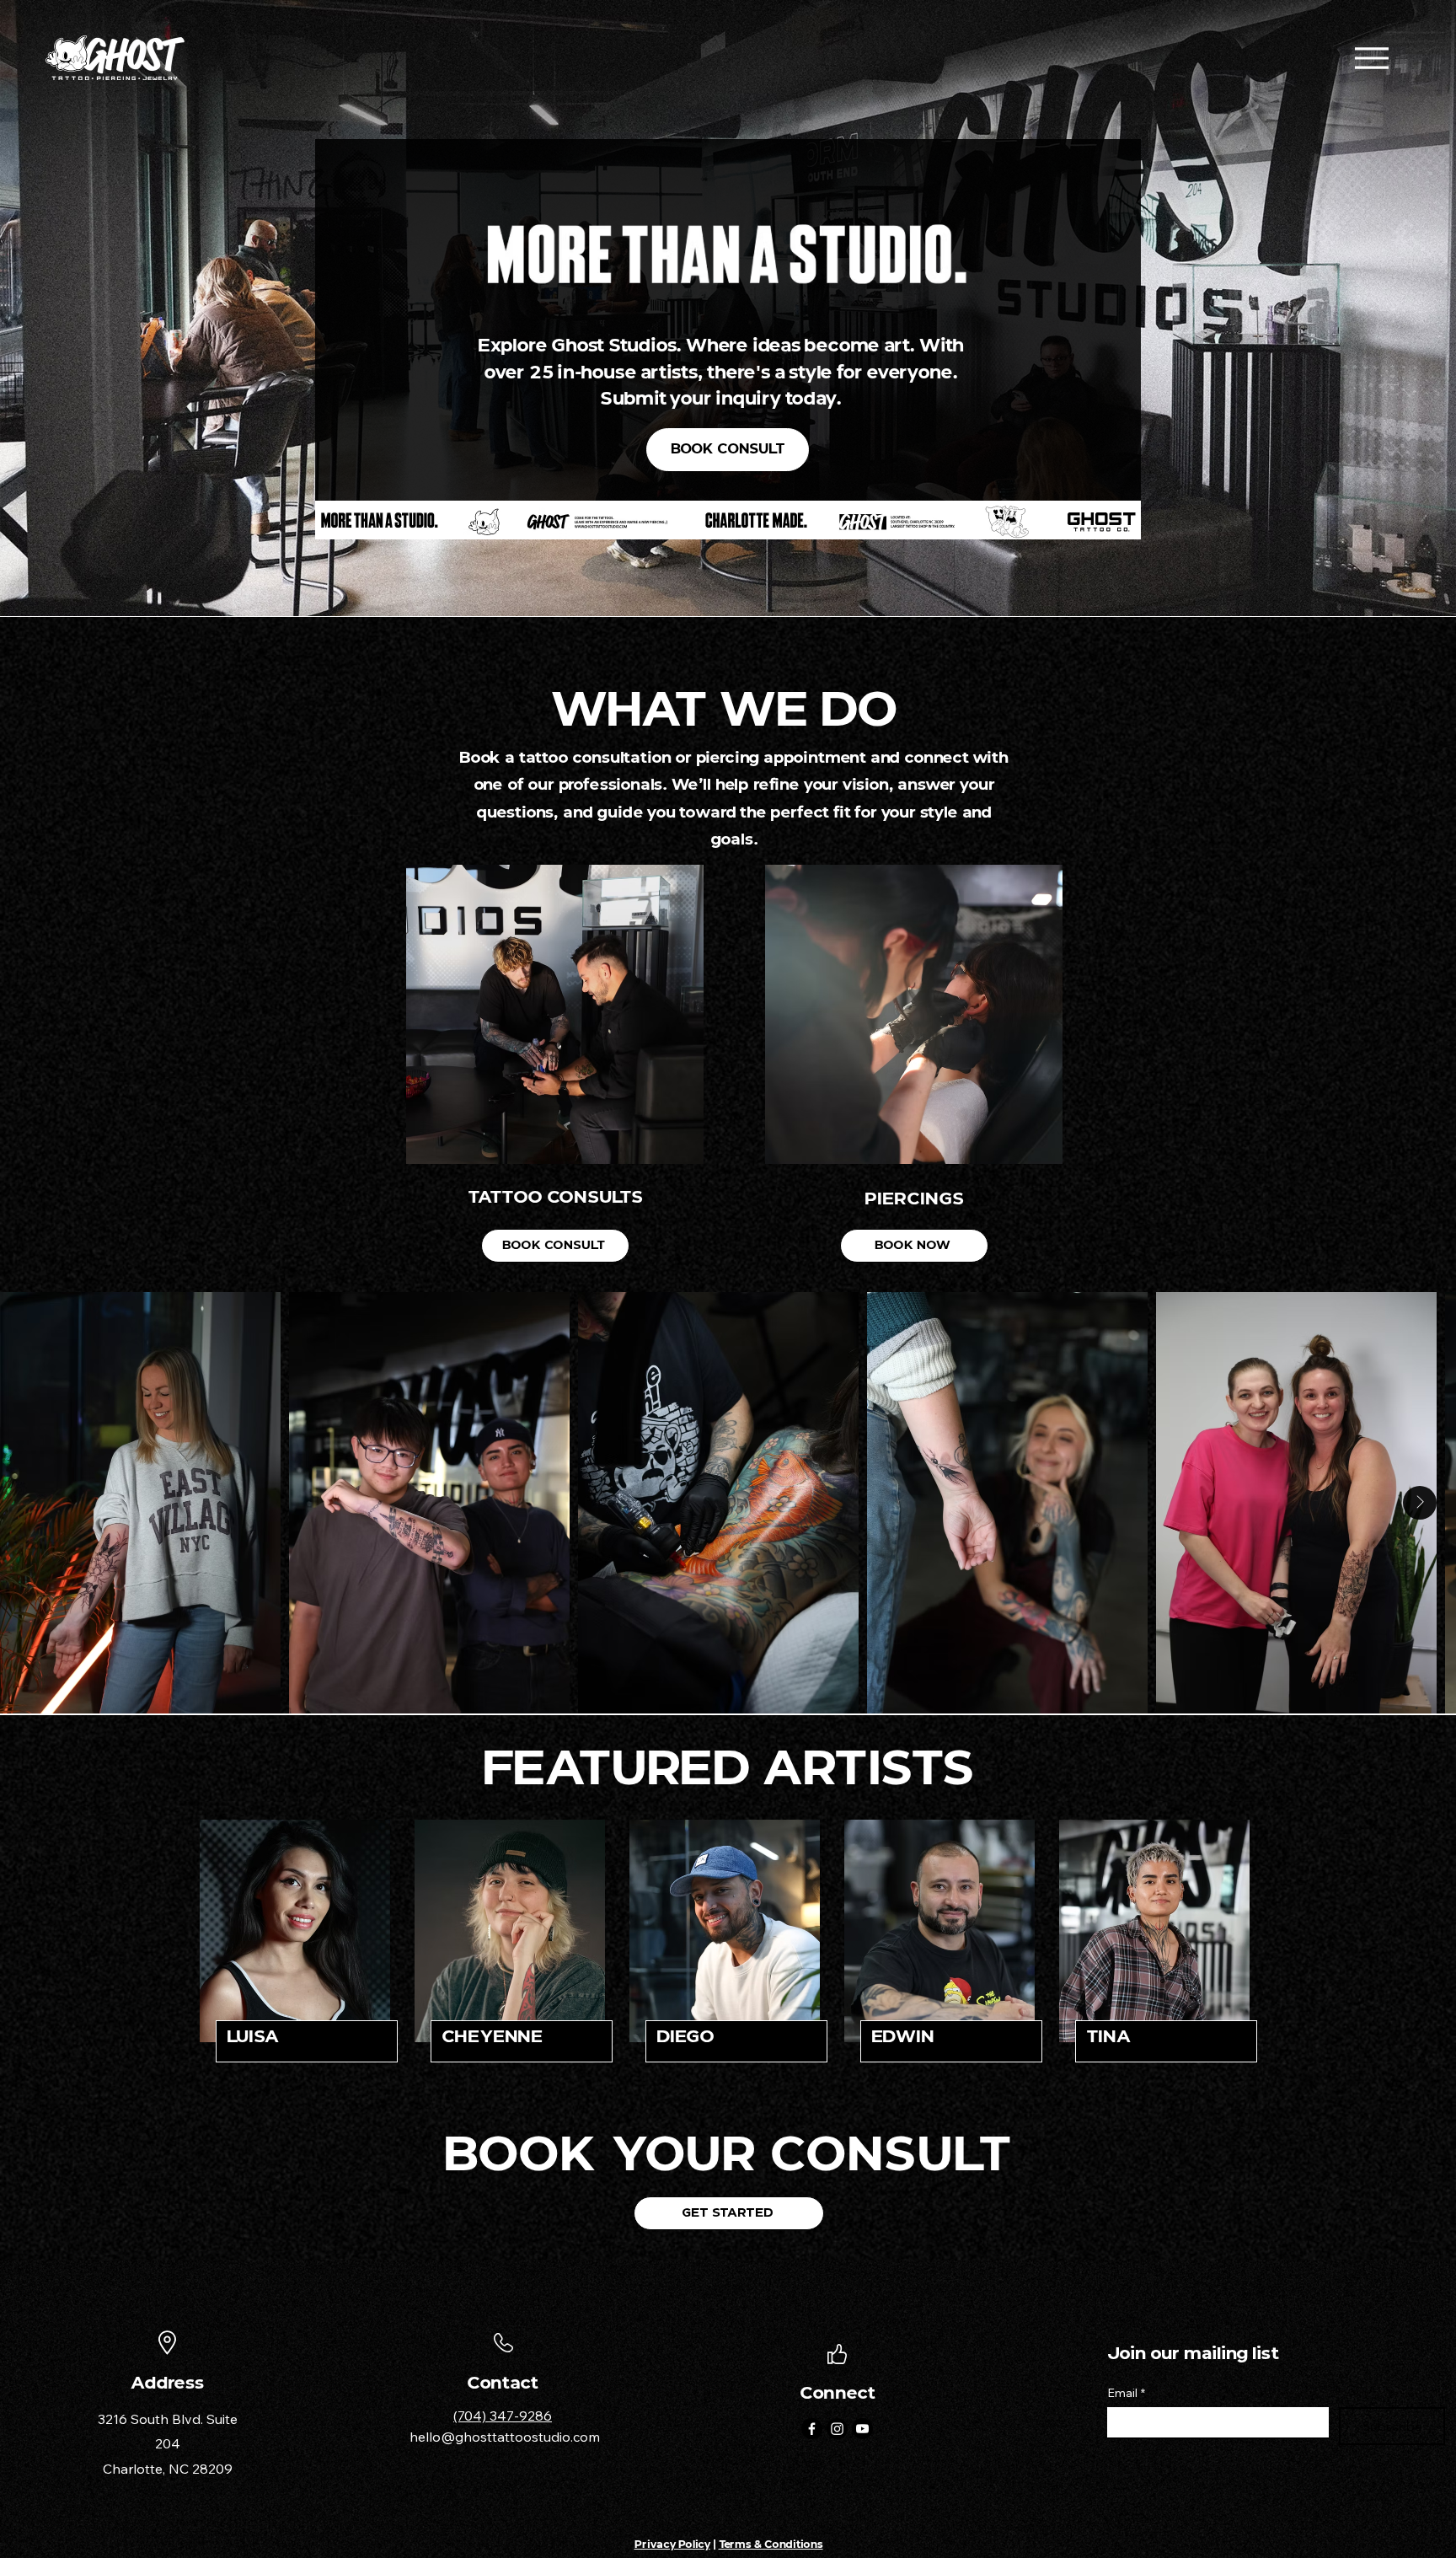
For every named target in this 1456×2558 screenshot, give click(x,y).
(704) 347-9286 (503, 2416)
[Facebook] (812, 2429)
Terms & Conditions (771, 2544)
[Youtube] (862, 2429)
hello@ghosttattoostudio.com (505, 2437)
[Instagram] (837, 2429)
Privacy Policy (672, 2544)
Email (1126, 2393)
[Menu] (1371, 58)
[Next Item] (1420, 1503)
